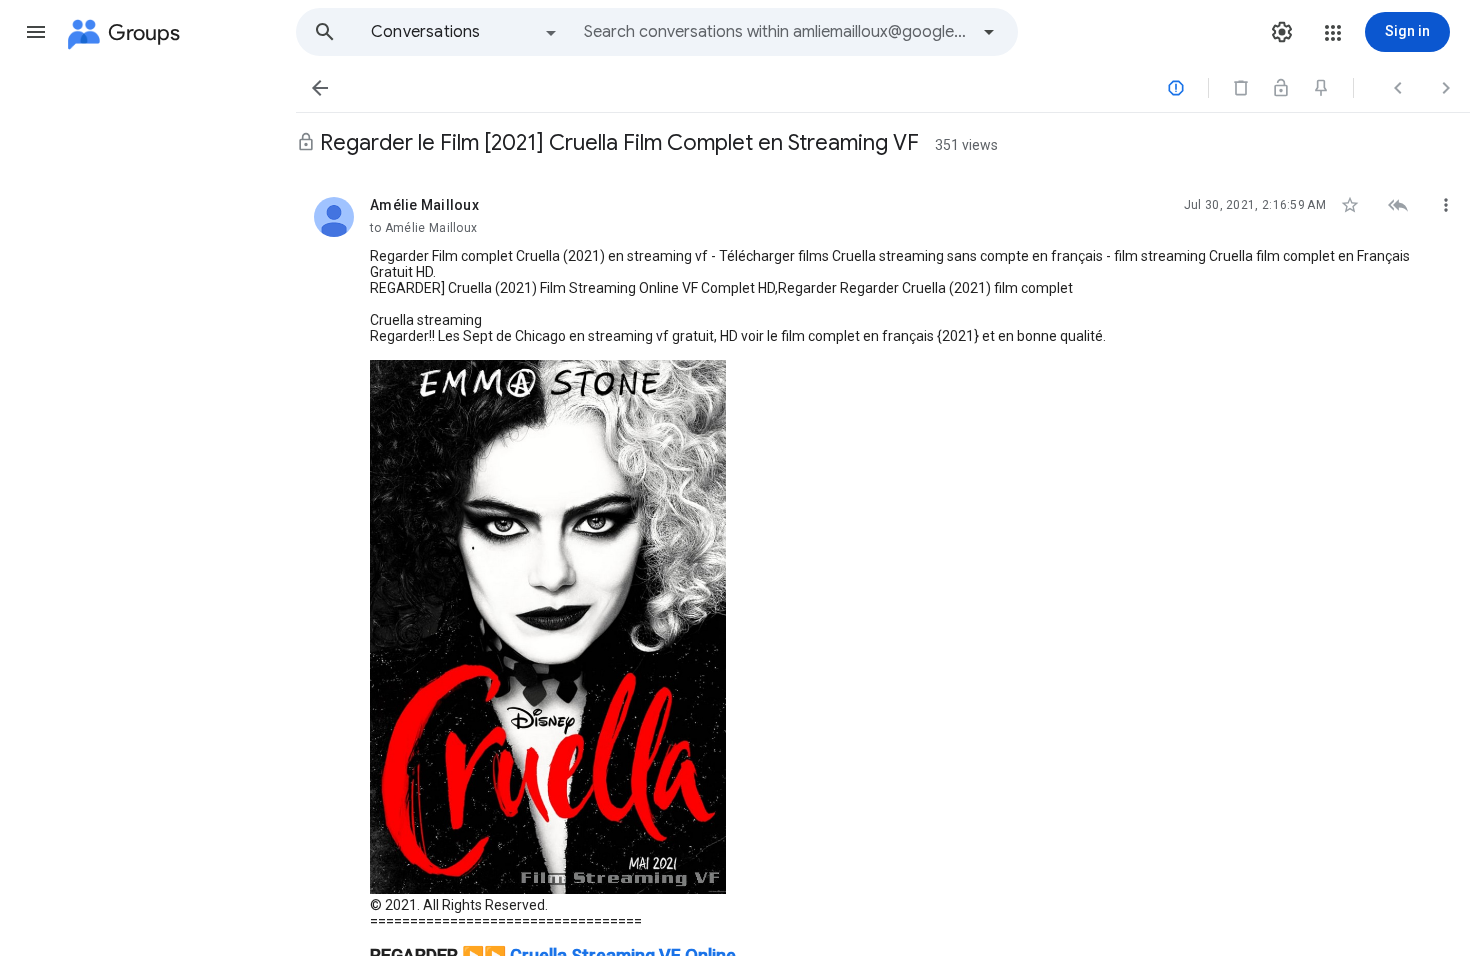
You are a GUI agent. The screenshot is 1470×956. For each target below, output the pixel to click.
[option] (465, 32)
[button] (36, 32)
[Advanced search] (989, 32)
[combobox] (776, 32)
